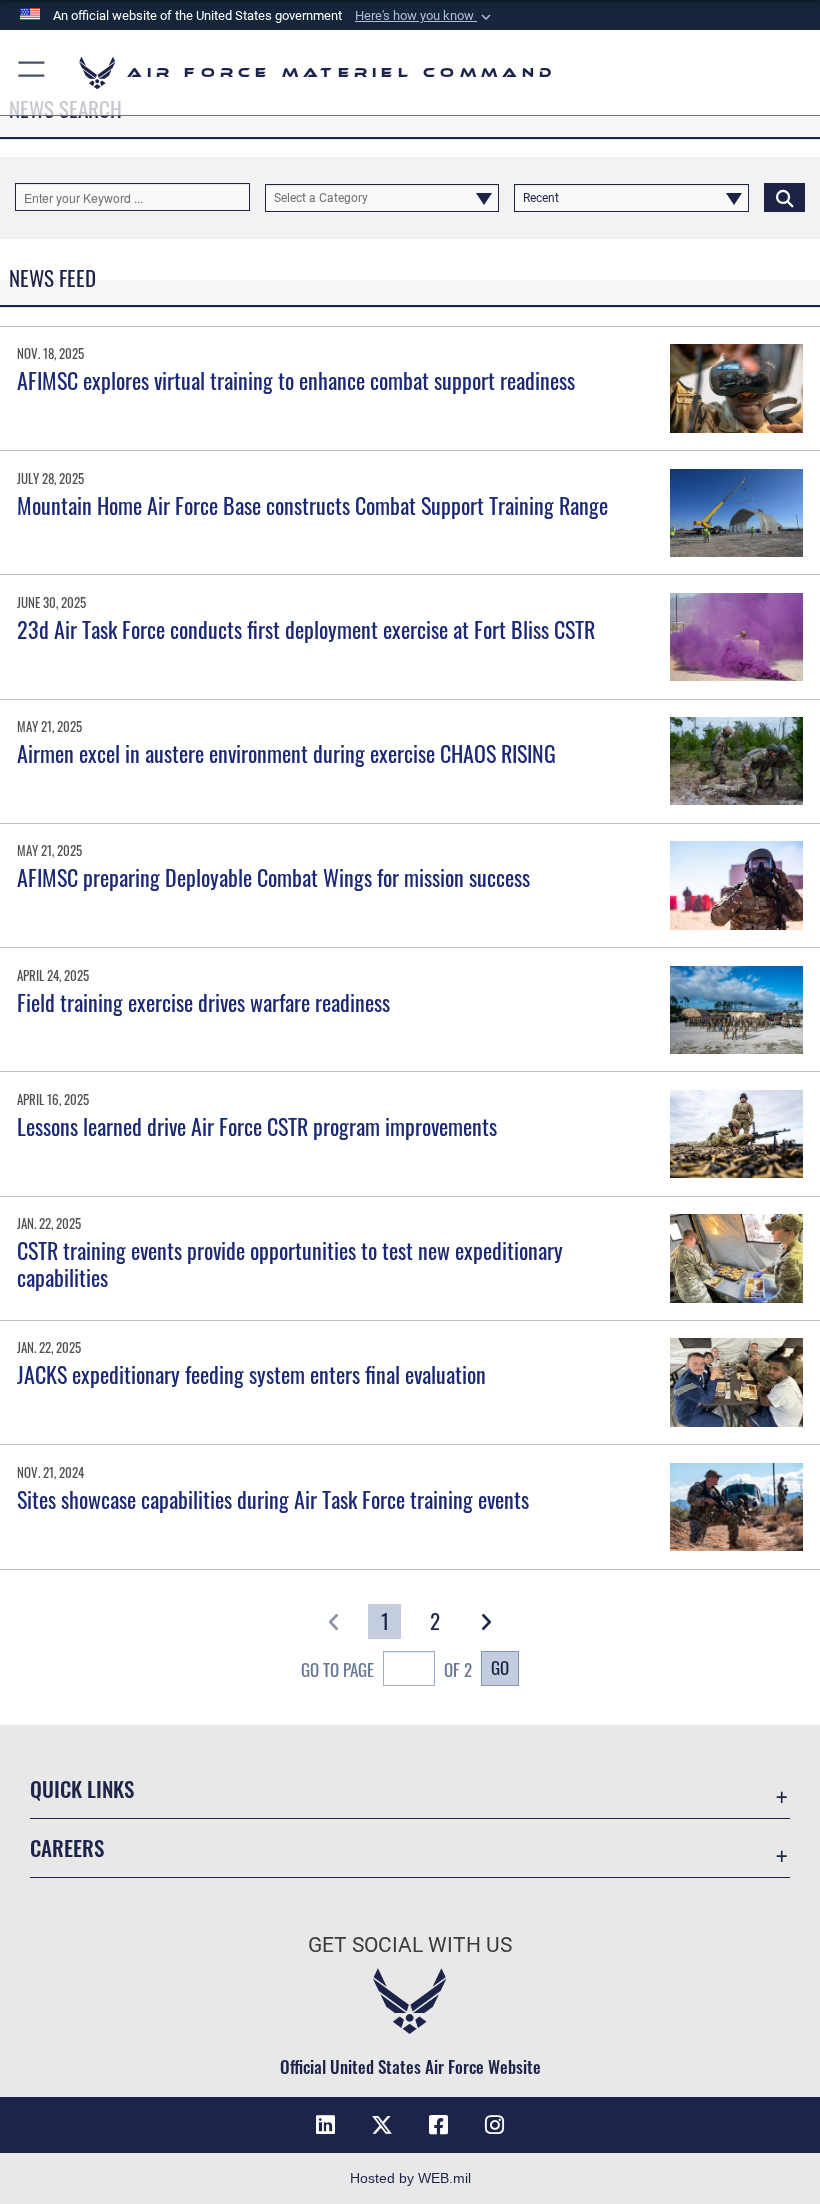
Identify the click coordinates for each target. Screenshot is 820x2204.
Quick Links (82, 1788)
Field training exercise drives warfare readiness (203, 1002)
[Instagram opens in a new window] (494, 2125)
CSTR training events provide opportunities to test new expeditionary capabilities (290, 1263)
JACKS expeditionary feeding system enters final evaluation (254, 1374)
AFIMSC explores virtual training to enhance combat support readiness (296, 380)
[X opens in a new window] (382, 2125)
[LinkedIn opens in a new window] (326, 2125)
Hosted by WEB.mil (410, 2178)
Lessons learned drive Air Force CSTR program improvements (257, 1126)
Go (500, 1667)
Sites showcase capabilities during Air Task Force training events (273, 1499)
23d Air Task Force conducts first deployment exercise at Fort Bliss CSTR (306, 629)
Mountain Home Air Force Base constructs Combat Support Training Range (312, 505)
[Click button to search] (784, 197)
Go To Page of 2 (386, 1669)
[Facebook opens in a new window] (438, 2125)
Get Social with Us (410, 1945)
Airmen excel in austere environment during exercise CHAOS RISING (286, 753)
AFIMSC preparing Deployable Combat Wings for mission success (273, 877)
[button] (425, 16)
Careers (67, 1847)
